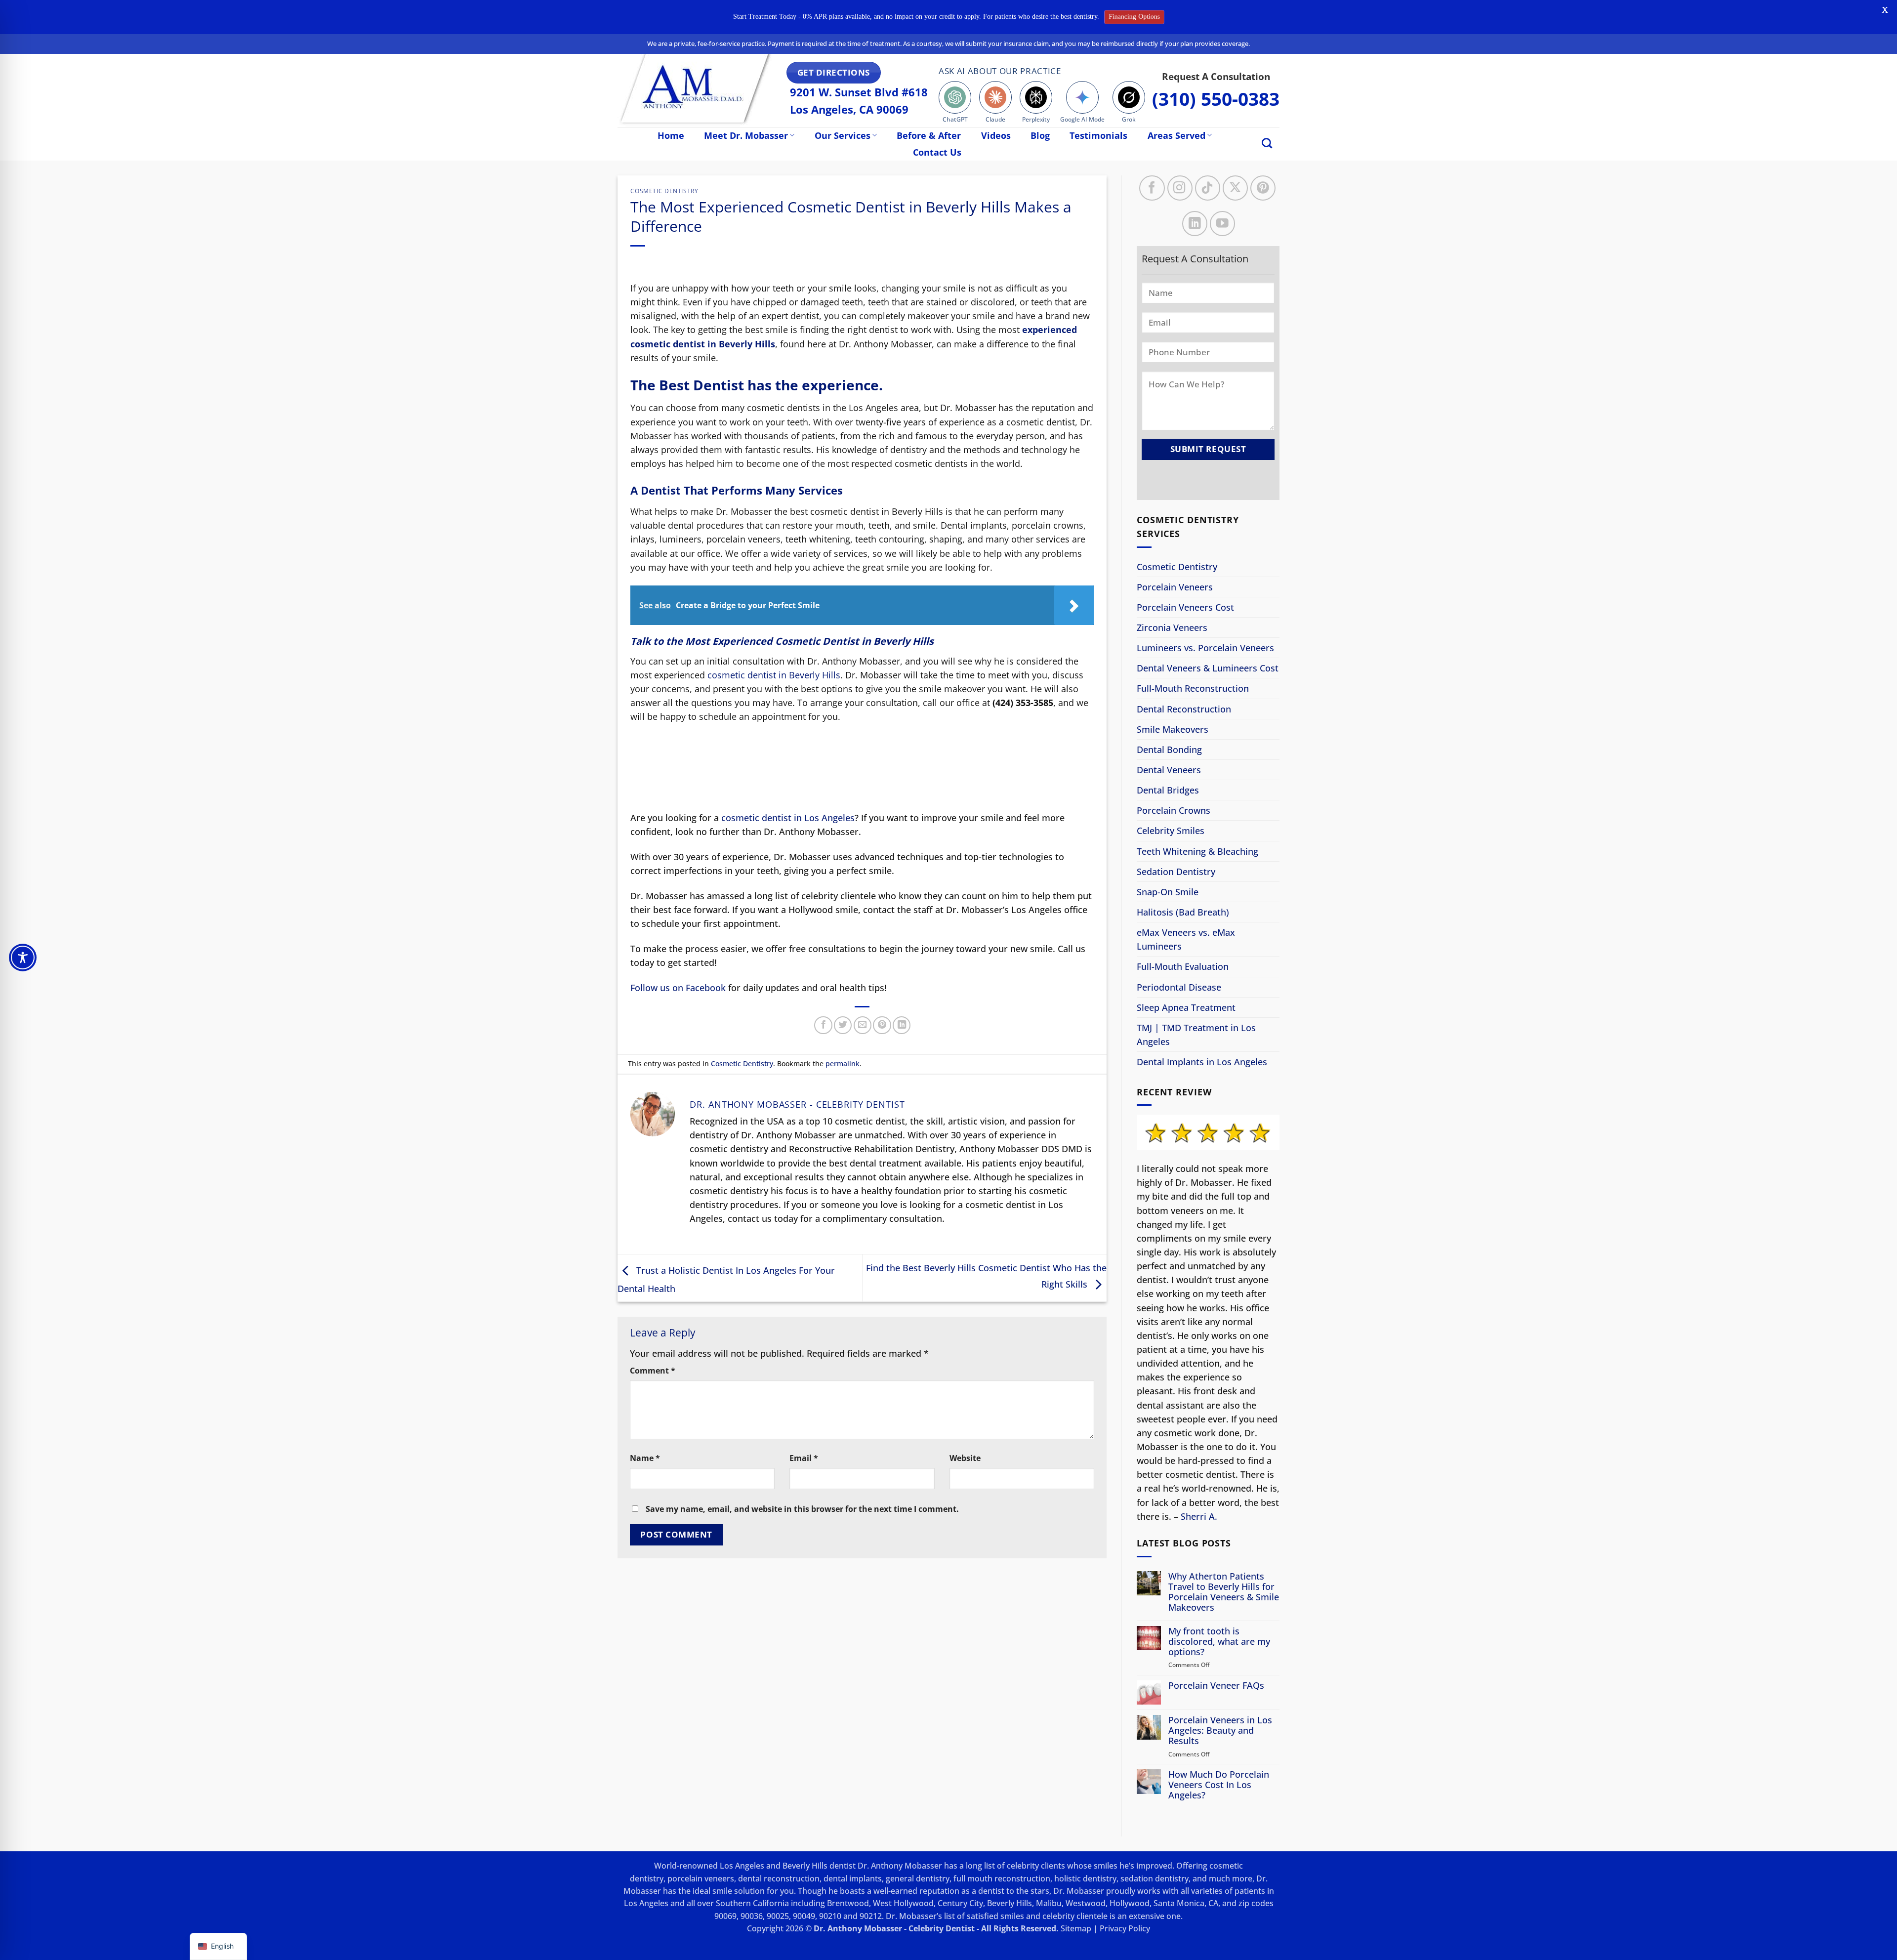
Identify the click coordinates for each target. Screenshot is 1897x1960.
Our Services (843, 135)
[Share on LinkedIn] (902, 1025)
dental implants (853, 1878)
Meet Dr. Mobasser (746, 135)
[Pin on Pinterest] (882, 1025)
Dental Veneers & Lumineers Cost (1208, 668)
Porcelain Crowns (1174, 810)
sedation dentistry (1155, 1878)
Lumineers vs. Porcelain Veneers (1205, 648)
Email (804, 1458)
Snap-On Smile (1168, 892)
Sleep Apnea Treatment (1186, 1007)
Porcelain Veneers (1175, 587)
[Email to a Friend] (863, 1025)
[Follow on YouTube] (1222, 223)
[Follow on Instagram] (1180, 188)
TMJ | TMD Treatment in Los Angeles (1196, 1035)
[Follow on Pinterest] (1263, 188)
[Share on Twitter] (843, 1025)
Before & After (929, 135)
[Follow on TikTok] (1208, 188)
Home (671, 135)
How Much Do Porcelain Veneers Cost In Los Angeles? (1219, 1785)
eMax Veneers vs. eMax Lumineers (1186, 939)
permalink (843, 1063)
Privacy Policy (1125, 1928)
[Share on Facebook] (823, 1025)
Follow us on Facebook (678, 988)
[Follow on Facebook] (1152, 188)
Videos (996, 135)
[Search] (1267, 143)
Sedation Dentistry (1176, 872)
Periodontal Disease (1179, 987)
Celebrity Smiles (1171, 831)
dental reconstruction (779, 1878)
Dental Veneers (1169, 770)
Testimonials (1098, 135)
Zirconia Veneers (1172, 627)
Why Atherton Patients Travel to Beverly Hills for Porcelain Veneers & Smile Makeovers (1224, 1591)
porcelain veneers (701, 1878)
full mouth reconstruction (1002, 1878)
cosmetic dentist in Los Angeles (788, 818)
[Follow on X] (1235, 188)
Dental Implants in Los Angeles (1202, 1062)
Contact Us (937, 152)
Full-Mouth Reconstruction (1193, 688)
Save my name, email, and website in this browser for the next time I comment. (802, 1509)
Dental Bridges (1168, 790)
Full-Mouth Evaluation (1183, 966)
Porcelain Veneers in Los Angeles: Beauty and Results (1220, 1731)
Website (965, 1458)
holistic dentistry (1085, 1878)
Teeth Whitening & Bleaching (1197, 851)
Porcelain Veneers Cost (1185, 607)
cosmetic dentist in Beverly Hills (774, 675)
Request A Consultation (1216, 76)
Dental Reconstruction (1184, 709)
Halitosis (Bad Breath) (1183, 912)
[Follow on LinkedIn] (1195, 223)
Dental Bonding (1169, 750)
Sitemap (1076, 1928)
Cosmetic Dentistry (664, 191)
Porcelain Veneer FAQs (1216, 1686)
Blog (1040, 135)
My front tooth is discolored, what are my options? (1219, 1642)
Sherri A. (1199, 1516)
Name (645, 1458)
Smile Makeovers (1173, 729)
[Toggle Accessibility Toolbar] (23, 958)
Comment (653, 1371)
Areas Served (1176, 135)
